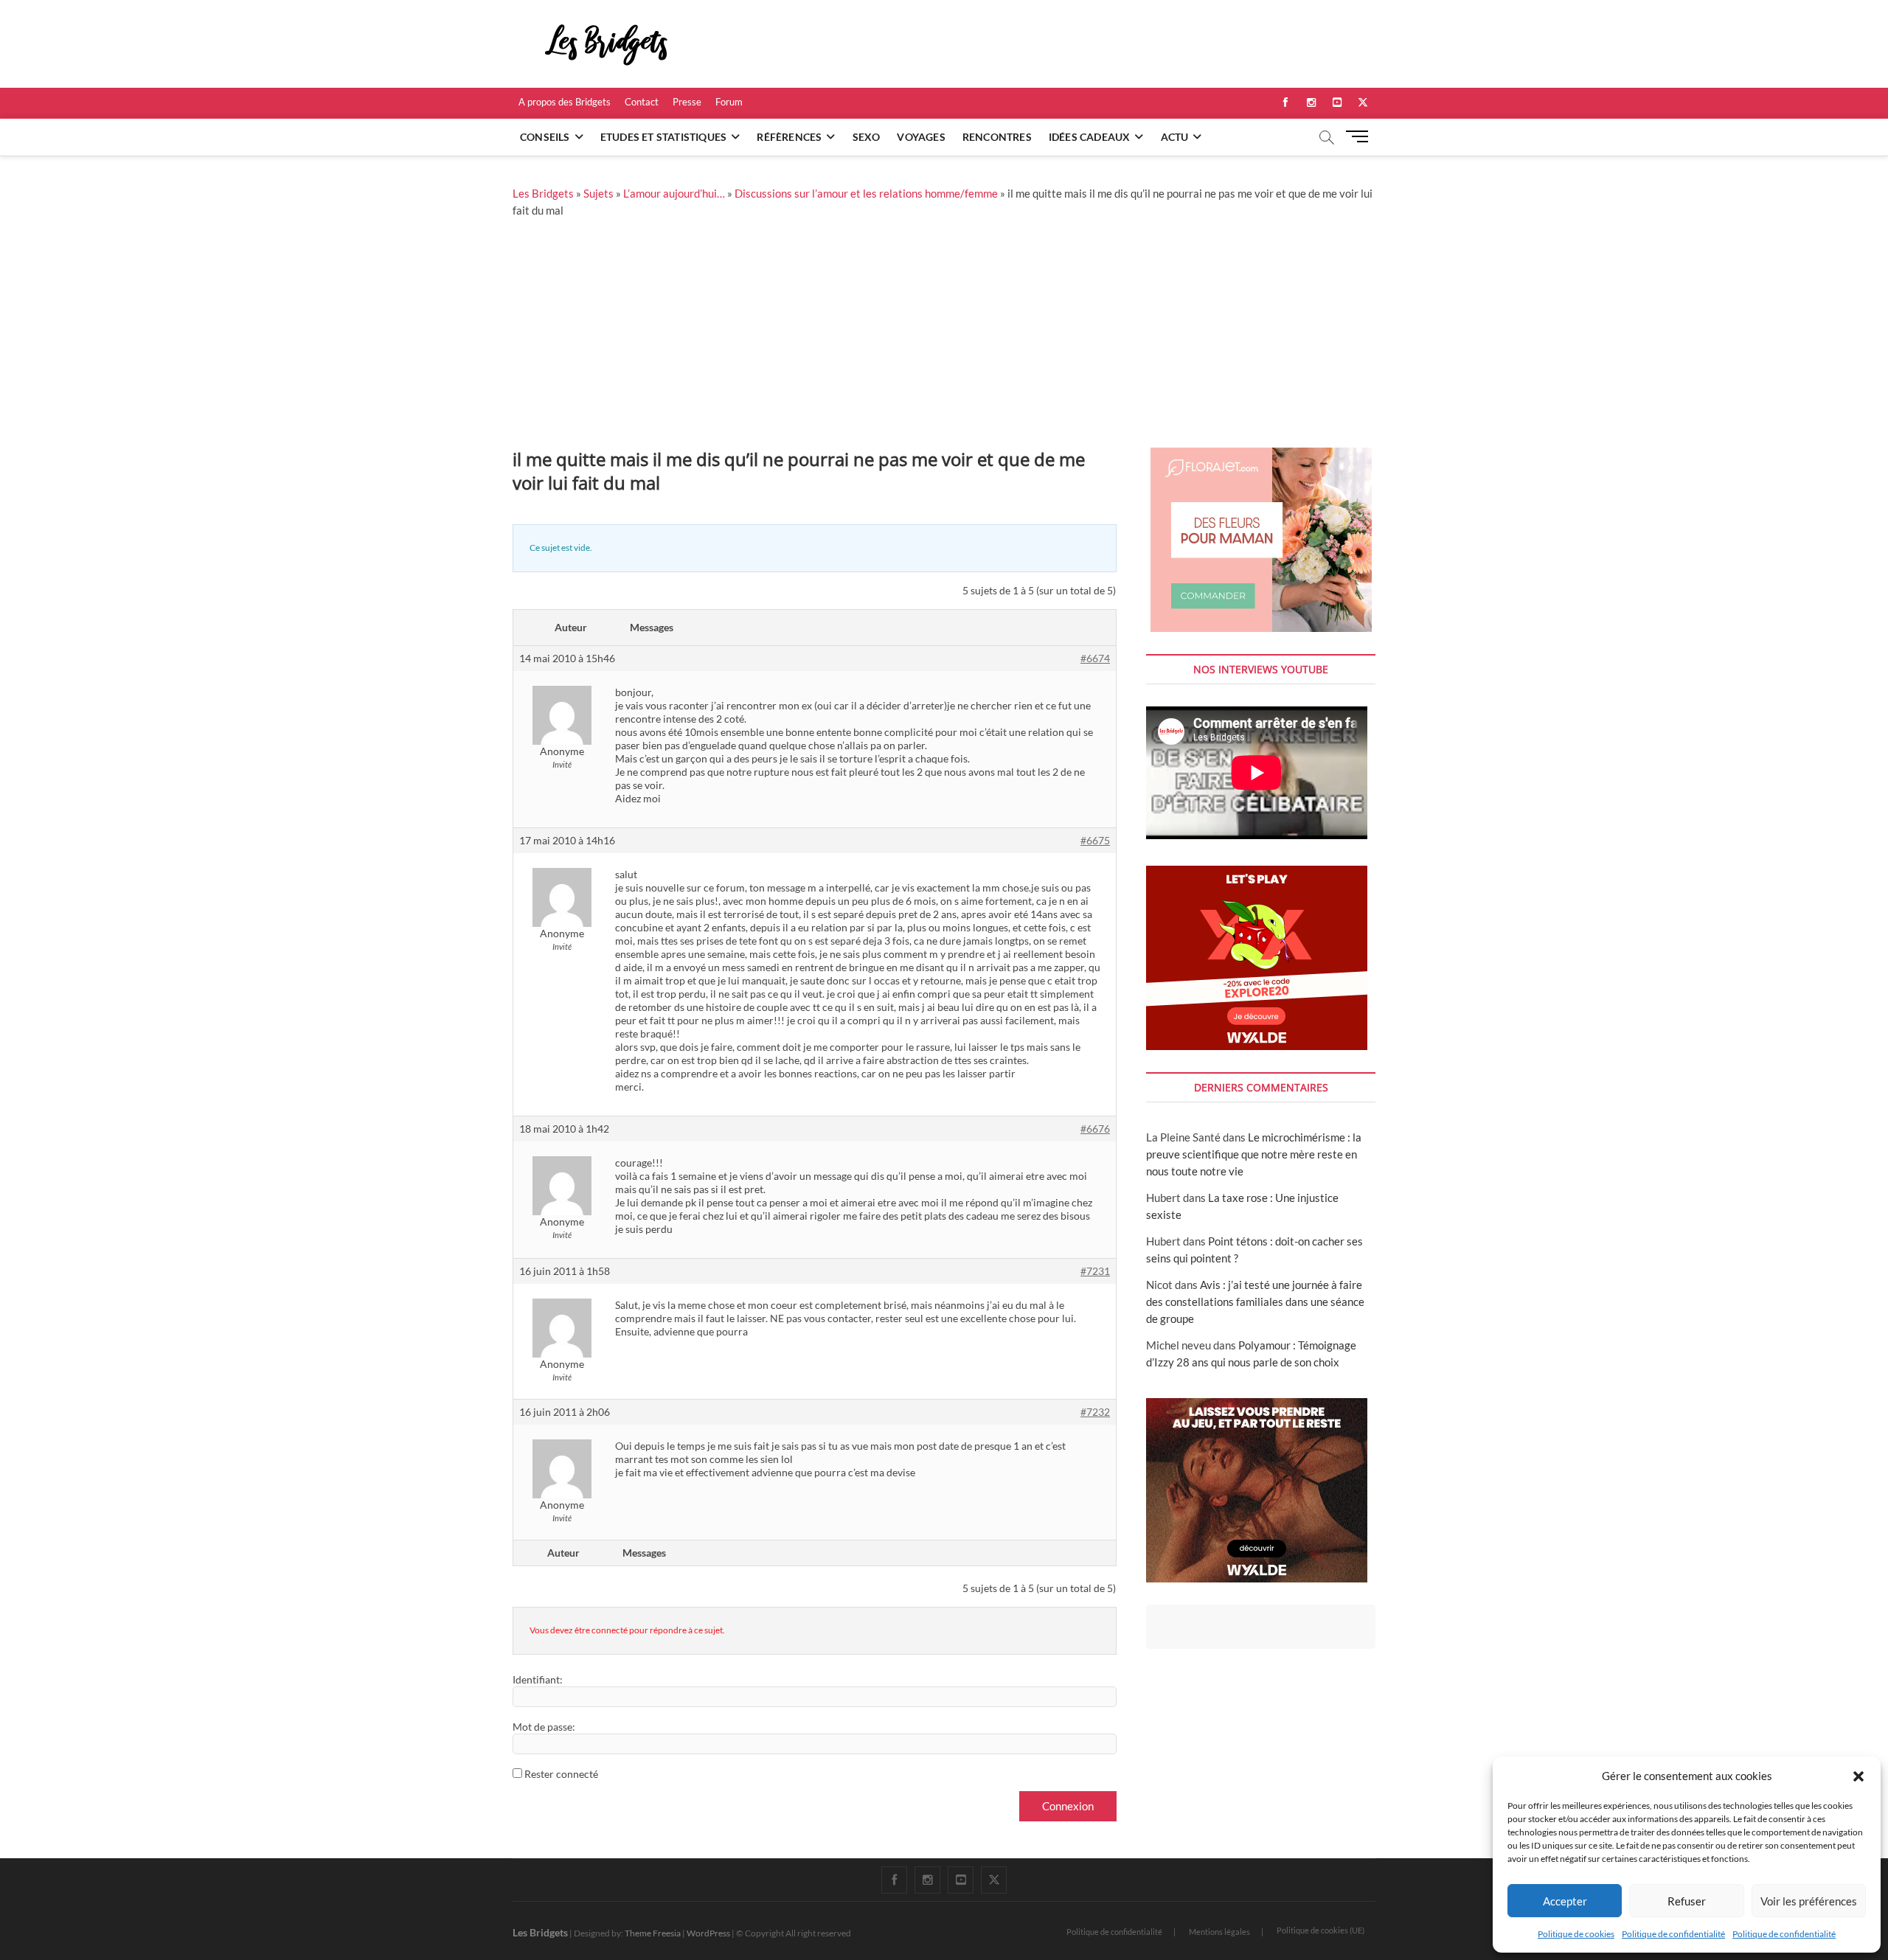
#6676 (1095, 1129)
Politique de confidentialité (1673, 1934)
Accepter (1565, 1901)
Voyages (921, 137)
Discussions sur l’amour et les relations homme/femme (866, 193)
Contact (642, 102)
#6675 (1095, 840)
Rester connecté (561, 1774)
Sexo (867, 137)
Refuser (1687, 1901)
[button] (1858, 1776)
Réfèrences (789, 137)
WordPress (708, 1933)
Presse (687, 102)
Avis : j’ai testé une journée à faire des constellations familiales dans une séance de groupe (1255, 1302)
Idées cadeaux (1090, 137)
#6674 (1095, 658)
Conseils (545, 137)
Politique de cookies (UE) (1320, 1930)
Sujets (598, 193)
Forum (729, 102)
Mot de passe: (544, 1727)
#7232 (1095, 1412)
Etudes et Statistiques (663, 137)
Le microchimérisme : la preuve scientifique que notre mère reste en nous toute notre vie (1254, 1154)
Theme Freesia (653, 1933)
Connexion (1068, 1806)
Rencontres (997, 137)
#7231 (1095, 1271)
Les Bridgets (543, 193)
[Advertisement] (944, 337)
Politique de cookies (1576, 1934)
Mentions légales (1219, 1932)
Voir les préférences (1809, 1901)
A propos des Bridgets (565, 102)
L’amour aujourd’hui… (674, 193)
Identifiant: (538, 1679)
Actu (1175, 137)
